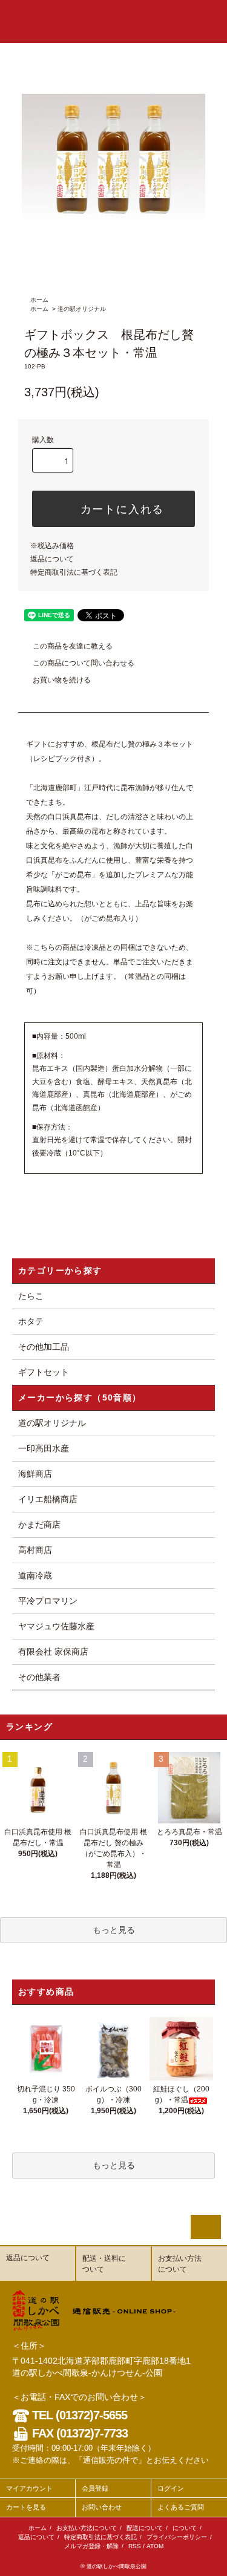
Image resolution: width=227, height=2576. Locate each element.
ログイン (114, 29)
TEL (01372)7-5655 (78, 2415)
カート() (149, 29)
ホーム (39, 300)
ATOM (155, 2546)
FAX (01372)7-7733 (78, 2433)
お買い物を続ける (62, 680)
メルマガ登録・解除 (91, 2546)
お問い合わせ (102, 2507)
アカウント (45, 29)
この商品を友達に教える (73, 646)
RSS (135, 2546)
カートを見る (26, 2507)
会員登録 (81, 29)
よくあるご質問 (181, 2507)
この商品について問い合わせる (84, 663)
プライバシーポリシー (177, 2537)
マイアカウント (29, 2488)
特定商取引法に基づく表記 (74, 572)
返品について (52, 559)
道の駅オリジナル (82, 309)
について (185, 2528)
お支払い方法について (87, 2528)
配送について (145, 2528)
